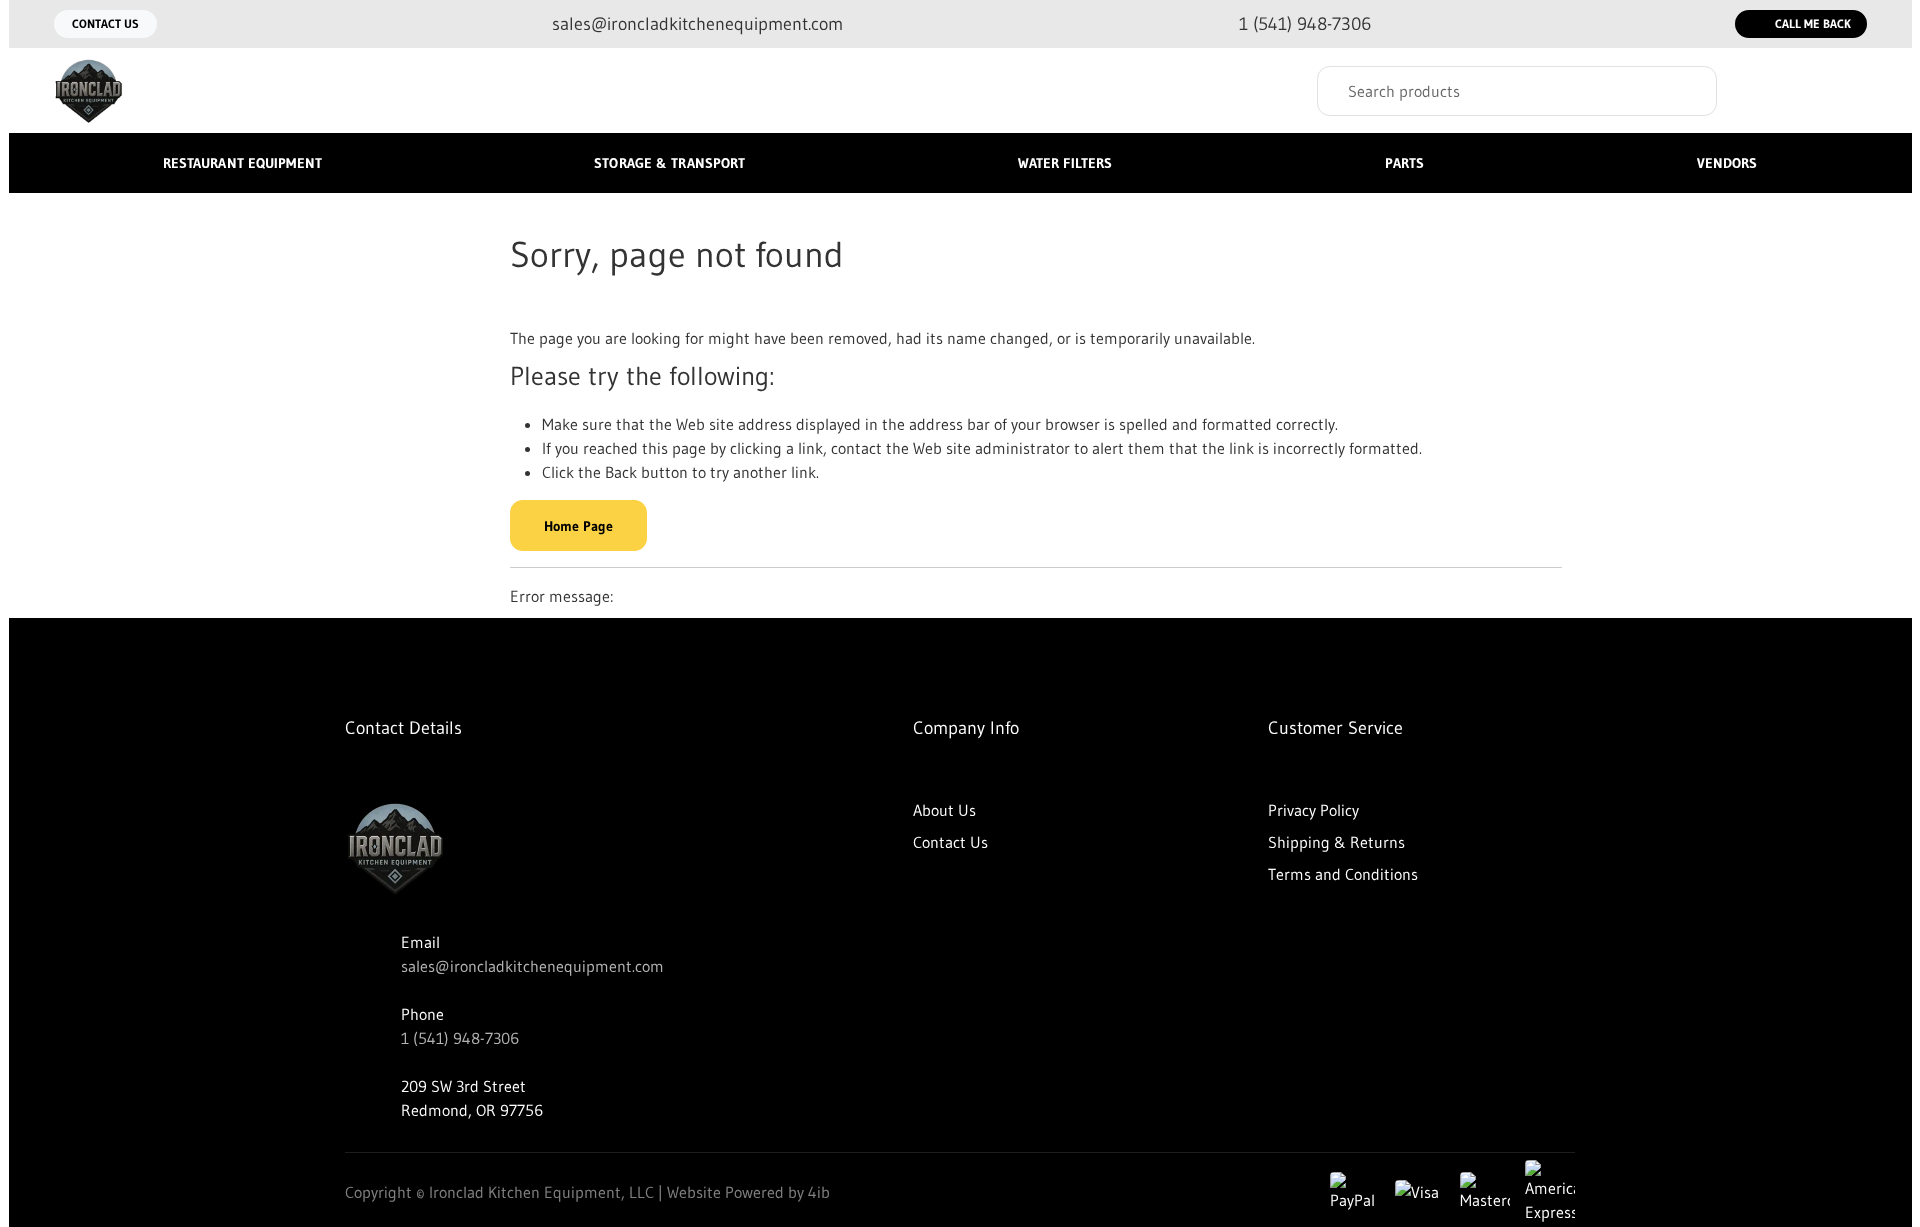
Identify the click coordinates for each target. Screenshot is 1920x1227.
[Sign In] (1770, 91)
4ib (819, 1192)
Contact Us (105, 23)
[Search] (1687, 91)
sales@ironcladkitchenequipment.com (532, 966)
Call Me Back (1813, 23)
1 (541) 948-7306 (460, 1038)
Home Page (578, 526)
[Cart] (1845, 91)
